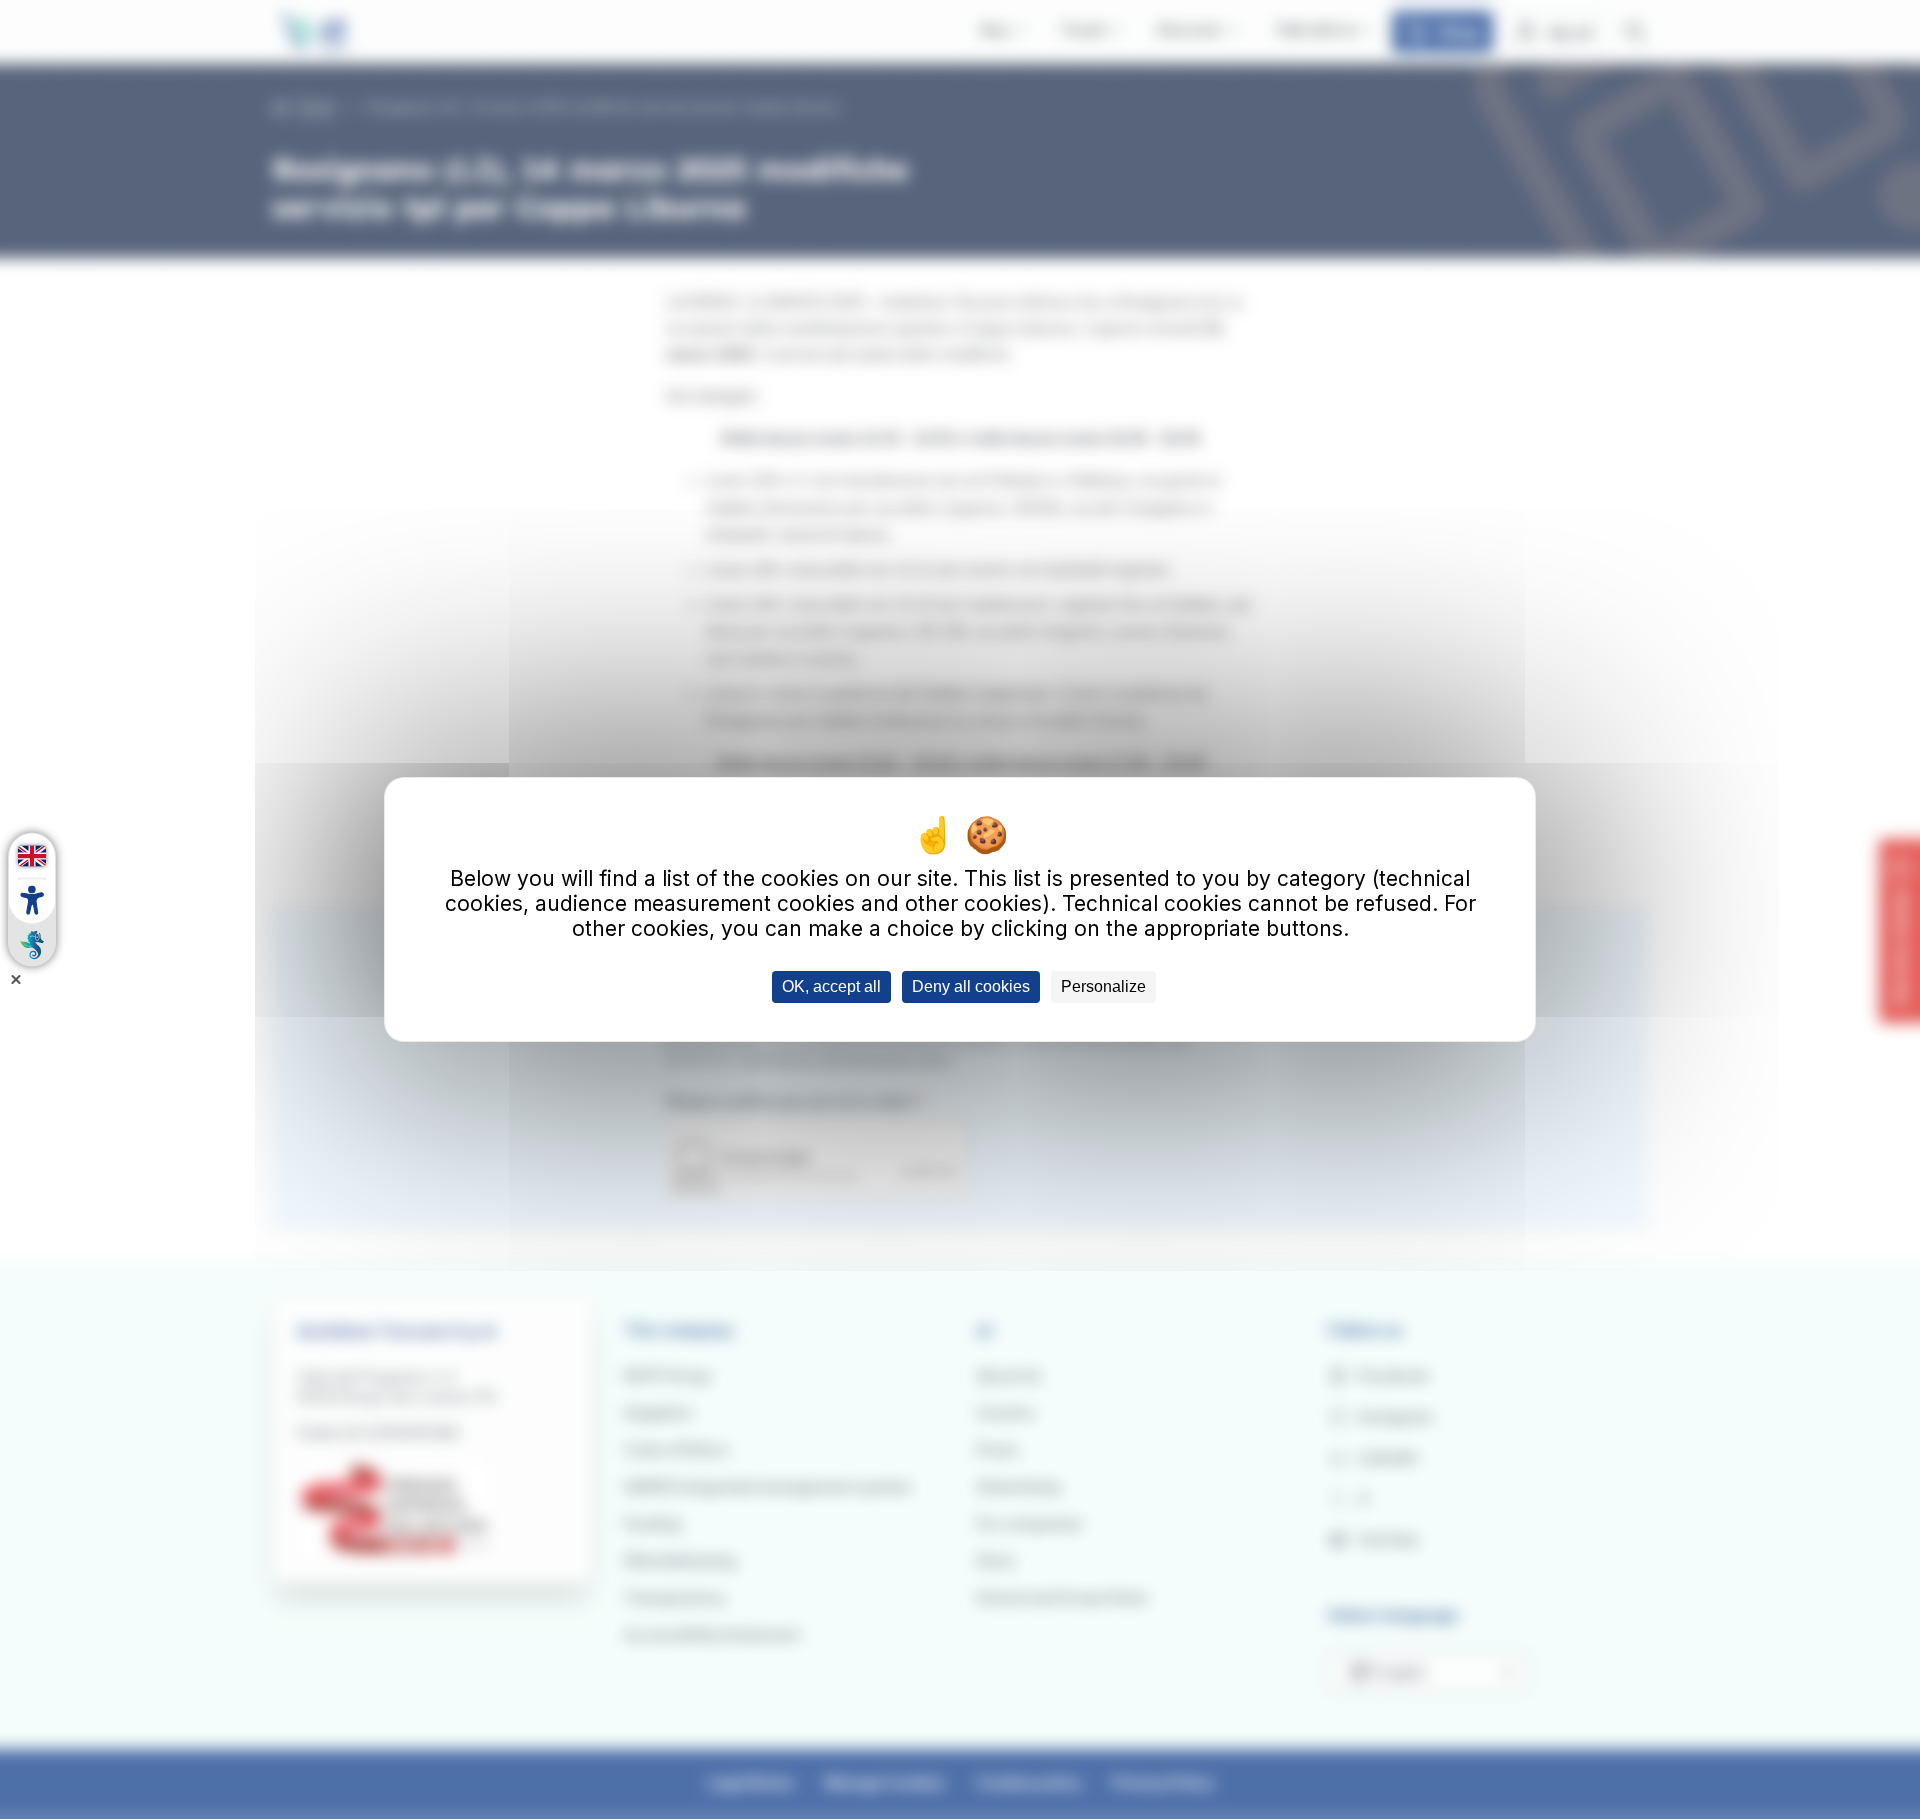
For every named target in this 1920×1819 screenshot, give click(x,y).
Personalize (1103, 986)
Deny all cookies (971, 986)
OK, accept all (831, 986)
